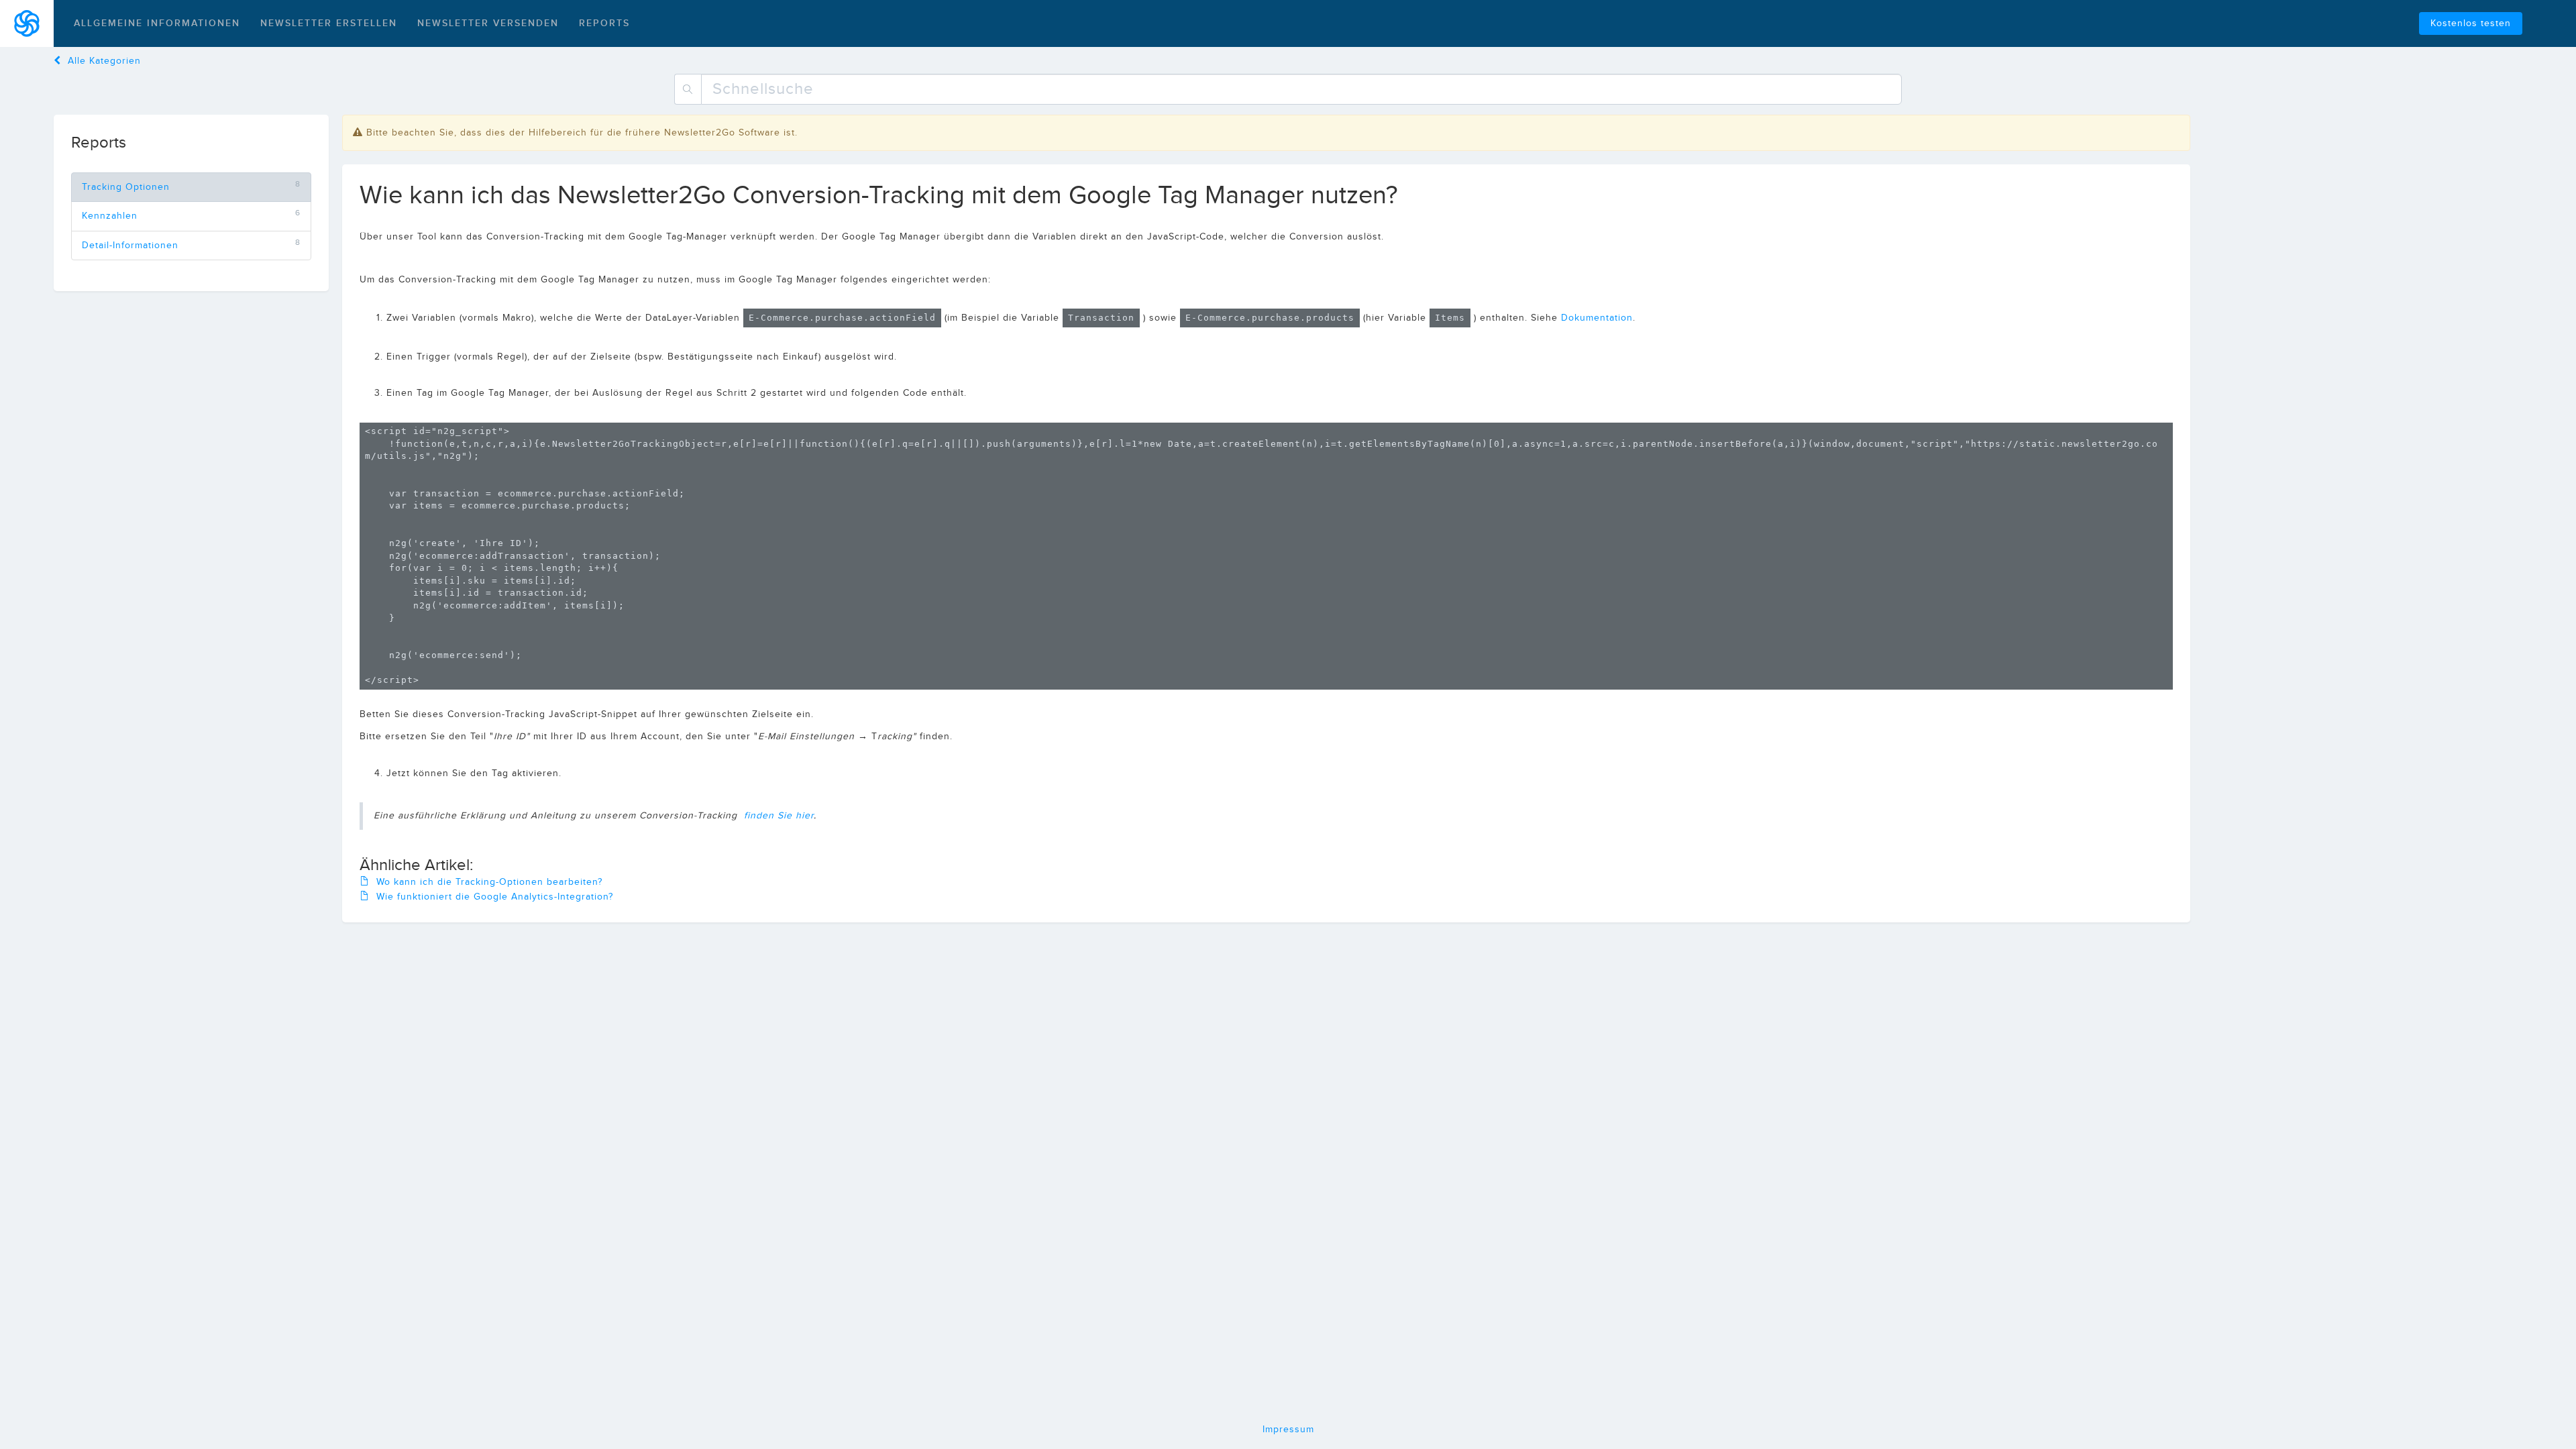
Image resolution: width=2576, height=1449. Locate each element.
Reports (604, 23)
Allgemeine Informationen (157, 23)
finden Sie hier (779, 816)
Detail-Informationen (130, 246)
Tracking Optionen (126, 187)
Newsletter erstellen (329, 23)
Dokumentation (1597, 318)
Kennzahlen (110, 216)
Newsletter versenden (488, 23)
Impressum (1288, 1430)
